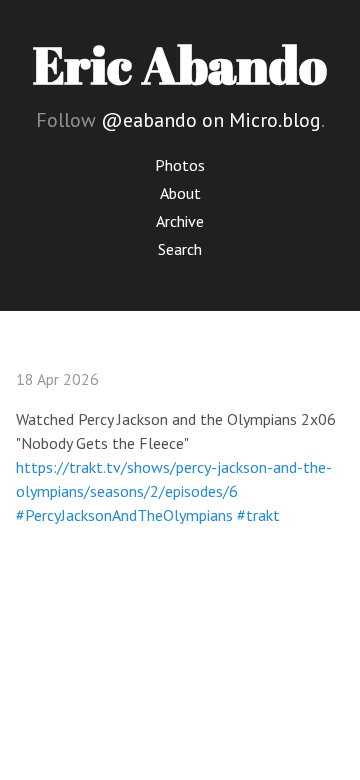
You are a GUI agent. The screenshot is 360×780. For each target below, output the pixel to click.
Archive (180, 221)
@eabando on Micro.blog (211, 120)
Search (180, 249)
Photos (180, 165)
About (180, 193)
